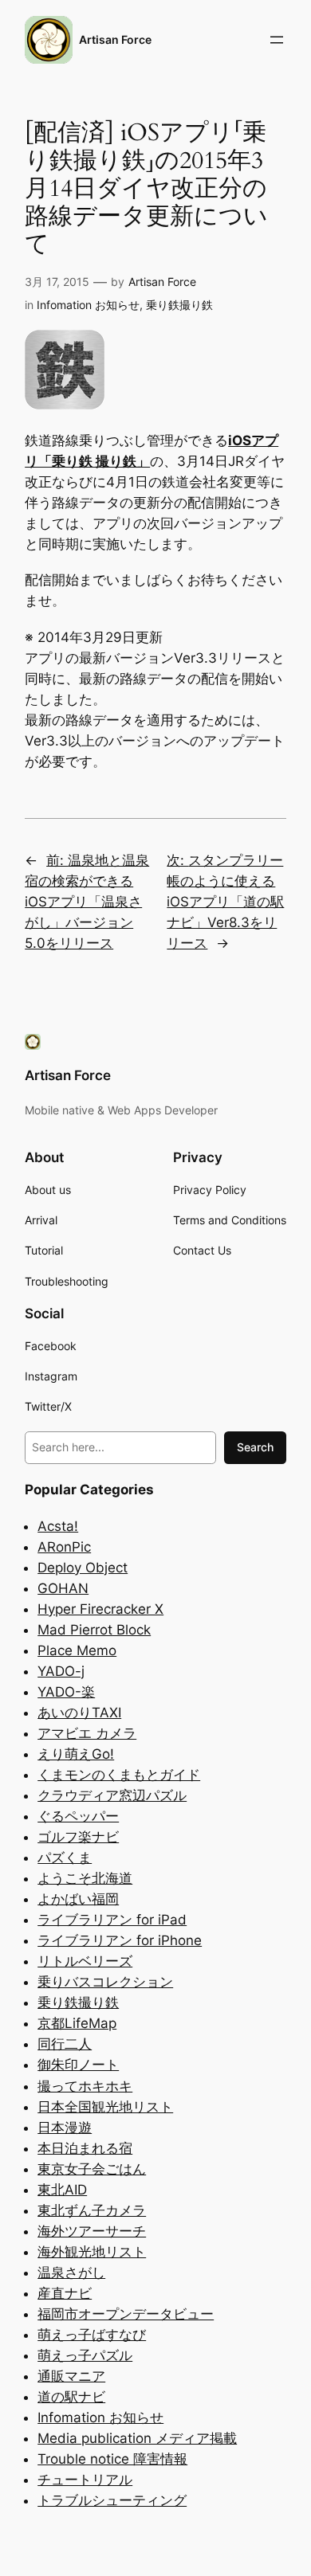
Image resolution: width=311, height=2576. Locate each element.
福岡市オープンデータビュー (126, 2314)
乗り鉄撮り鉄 (179, 305)
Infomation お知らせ (88, 305)
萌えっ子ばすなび (92, 2335)
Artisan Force (115, 39)
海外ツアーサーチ (92, 2231)
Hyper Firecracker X (100, 1609)
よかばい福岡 (78, 1899)
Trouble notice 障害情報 (112, 2459)
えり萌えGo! (76, 1754)
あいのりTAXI (79, 1713)
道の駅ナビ (71, 2397)
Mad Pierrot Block (94, 1630)
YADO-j (61, 1671)
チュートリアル (85, 2480)
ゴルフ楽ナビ (78, 1837)
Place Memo (77, 1650)
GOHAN (63, 1588)
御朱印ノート (78, 2065)
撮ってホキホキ (85, 2086)
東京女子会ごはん (92, 2169)
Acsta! (58, 1526)
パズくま (65, 1858)
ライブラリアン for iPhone (120, 1940)
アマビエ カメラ (87, 1733)
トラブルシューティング (112, 2500)
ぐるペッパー (78, 1816)
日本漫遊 (65, 2128)
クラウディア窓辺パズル (112, 1795)
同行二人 (65, 2044)
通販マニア (71, 2376)
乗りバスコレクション (105, 1982)
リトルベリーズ (85, 1961)
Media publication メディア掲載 (137, 2438)
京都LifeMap (77, 2023)
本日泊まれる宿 (85, 2148)
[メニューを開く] (277, 40)
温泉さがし (71, 2273)
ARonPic (64, 1547)
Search (255, 1447)
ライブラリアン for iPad (112, 1920)
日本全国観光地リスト (105, 2107)
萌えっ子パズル (85, 2355)
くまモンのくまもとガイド (119, 1775)
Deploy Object (83, 1568)
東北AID (62, 2190)
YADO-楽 (66, 1692)
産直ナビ (65, 2293)
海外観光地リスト (92, 2252)
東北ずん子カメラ (92, 2210)
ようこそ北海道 (85, 1878)
